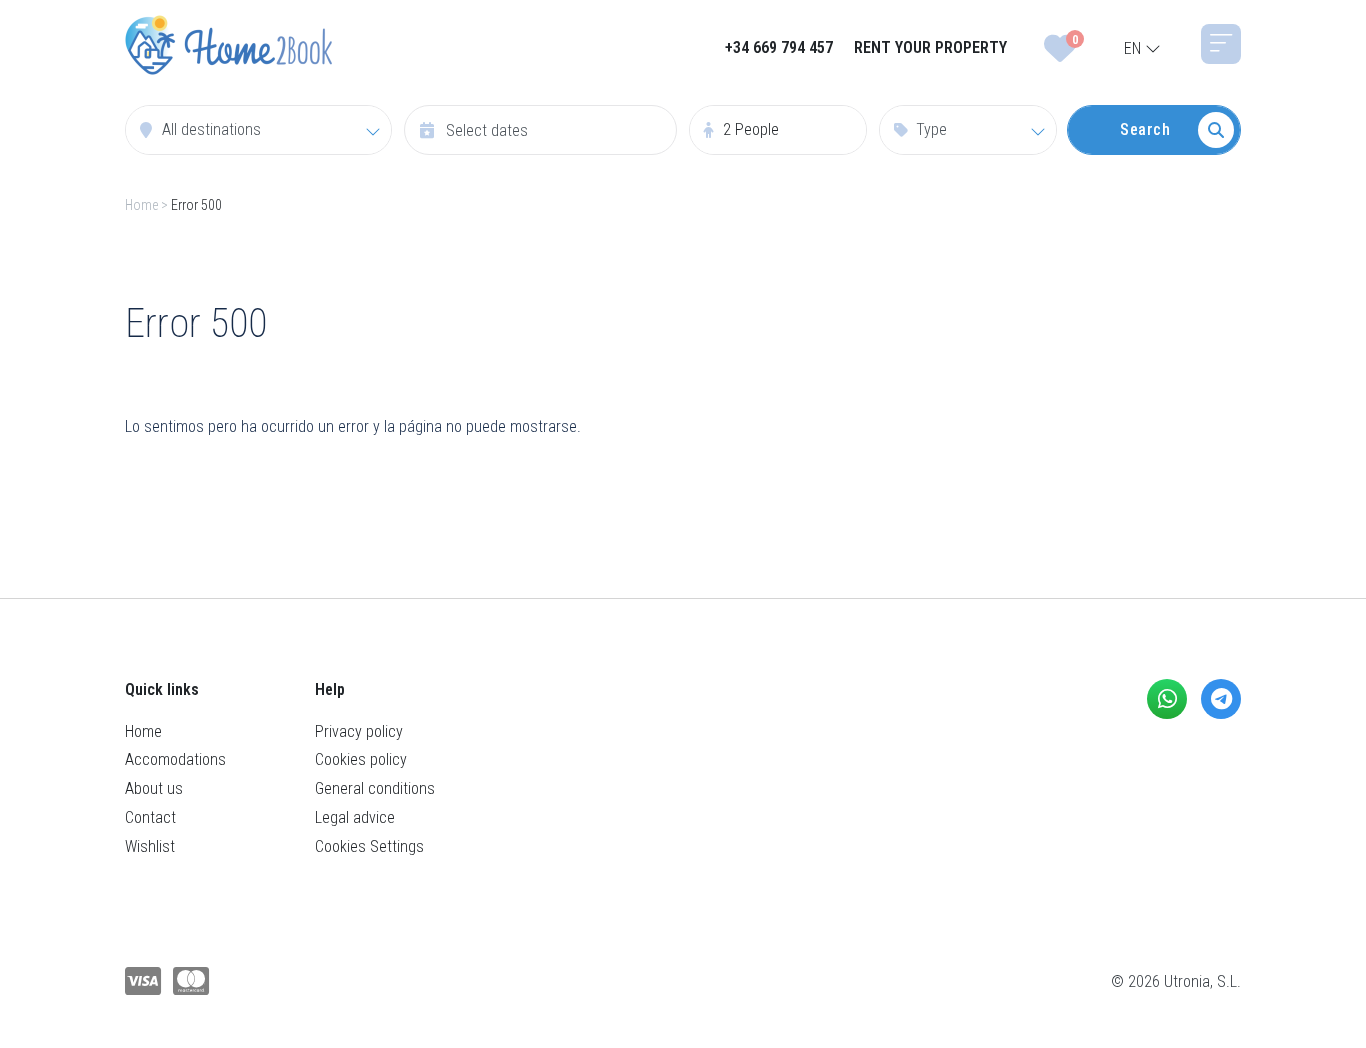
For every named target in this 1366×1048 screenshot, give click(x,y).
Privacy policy (359, 731)
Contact (150, 817)
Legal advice (355, 817)
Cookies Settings (369, 846)
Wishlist (150, 846)
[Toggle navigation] (1221, 44)
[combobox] (258, 130)
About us (154, 788)
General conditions (375, 788)
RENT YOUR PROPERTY (930, 47)
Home (141, 205)
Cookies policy (361, 759)
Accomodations (175, 759)
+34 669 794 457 (779, 47)
